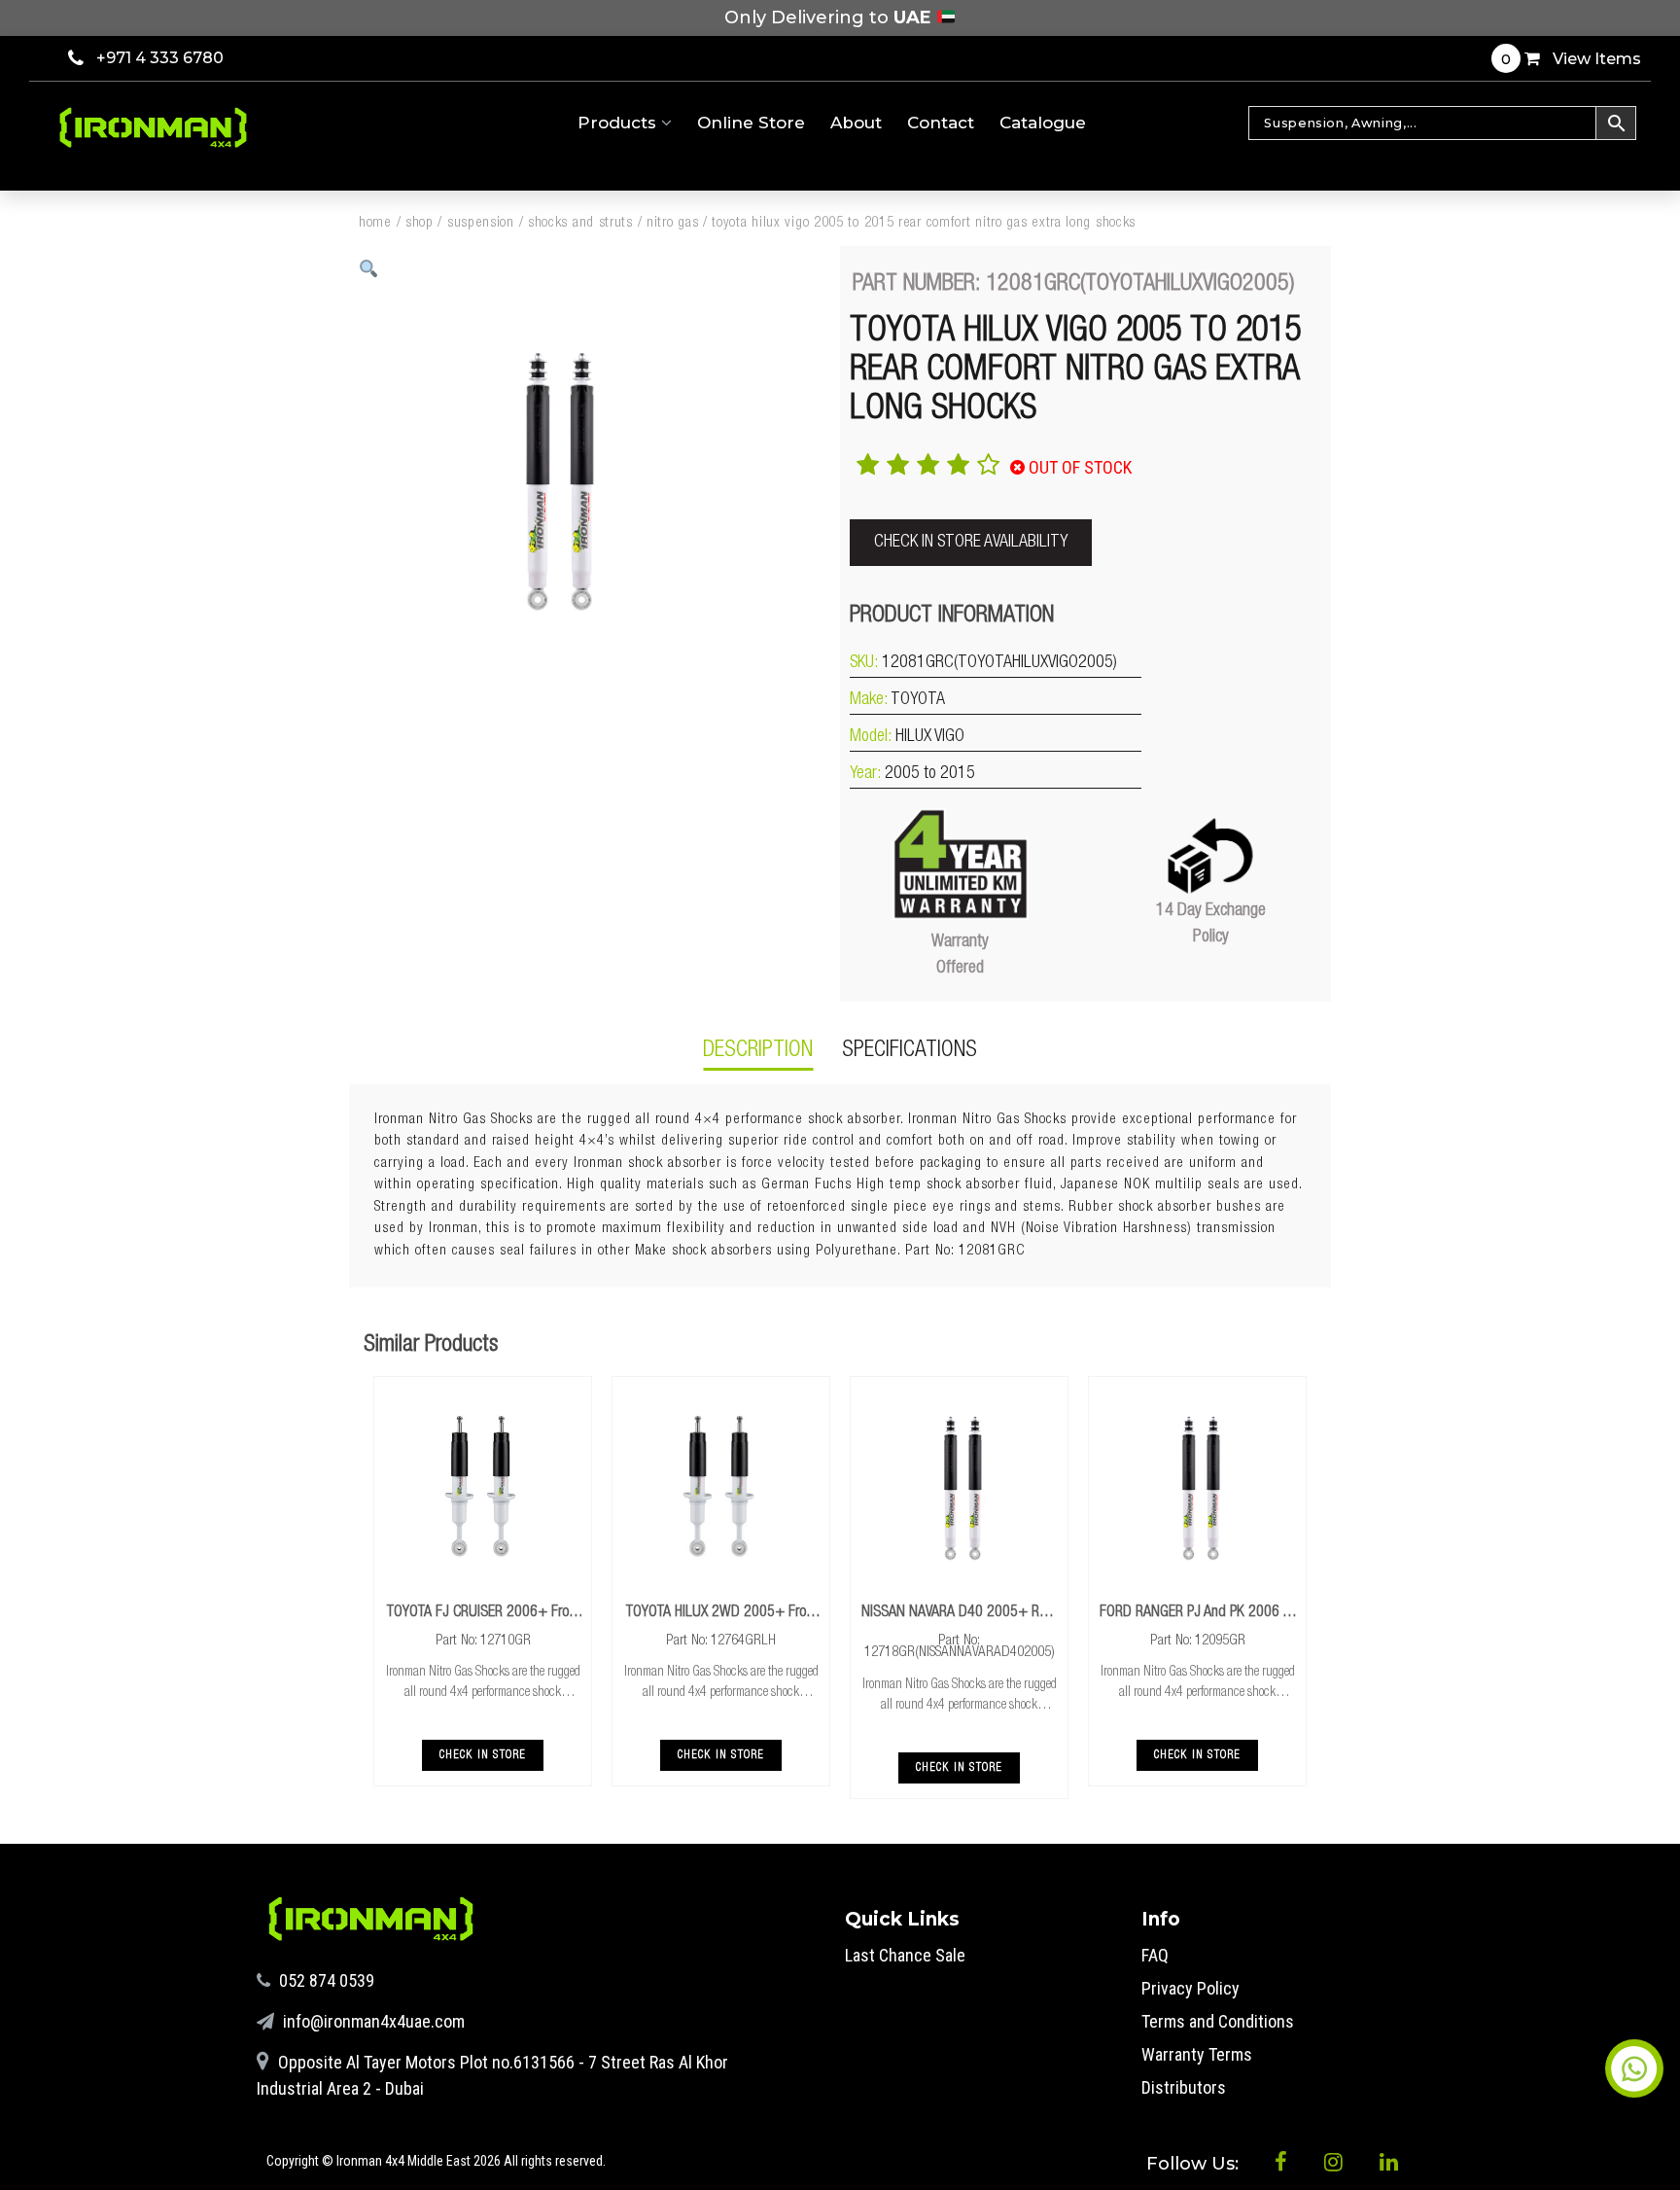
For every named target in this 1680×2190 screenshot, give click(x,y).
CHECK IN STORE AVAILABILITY (971, 543)
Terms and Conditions (1218, 2021)
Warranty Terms (1197, 2054)
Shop (420, 223)
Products (619, 123)
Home (375, 223)
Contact (941, 123)
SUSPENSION (481, 223)
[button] (369, 269)
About (856, 123)
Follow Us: (1195, 2164)
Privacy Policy (1190, 1988)
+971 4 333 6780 (160, 58)
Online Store (751, 123)
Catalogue (1043, 123)
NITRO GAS (672, 223)
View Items (1571, 59)
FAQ (1155, 1955)
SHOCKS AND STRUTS (580, 223)
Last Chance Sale (905, 1955)
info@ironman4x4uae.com (372, 2021)
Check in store (483, 1755)
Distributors (1184, 2087)
